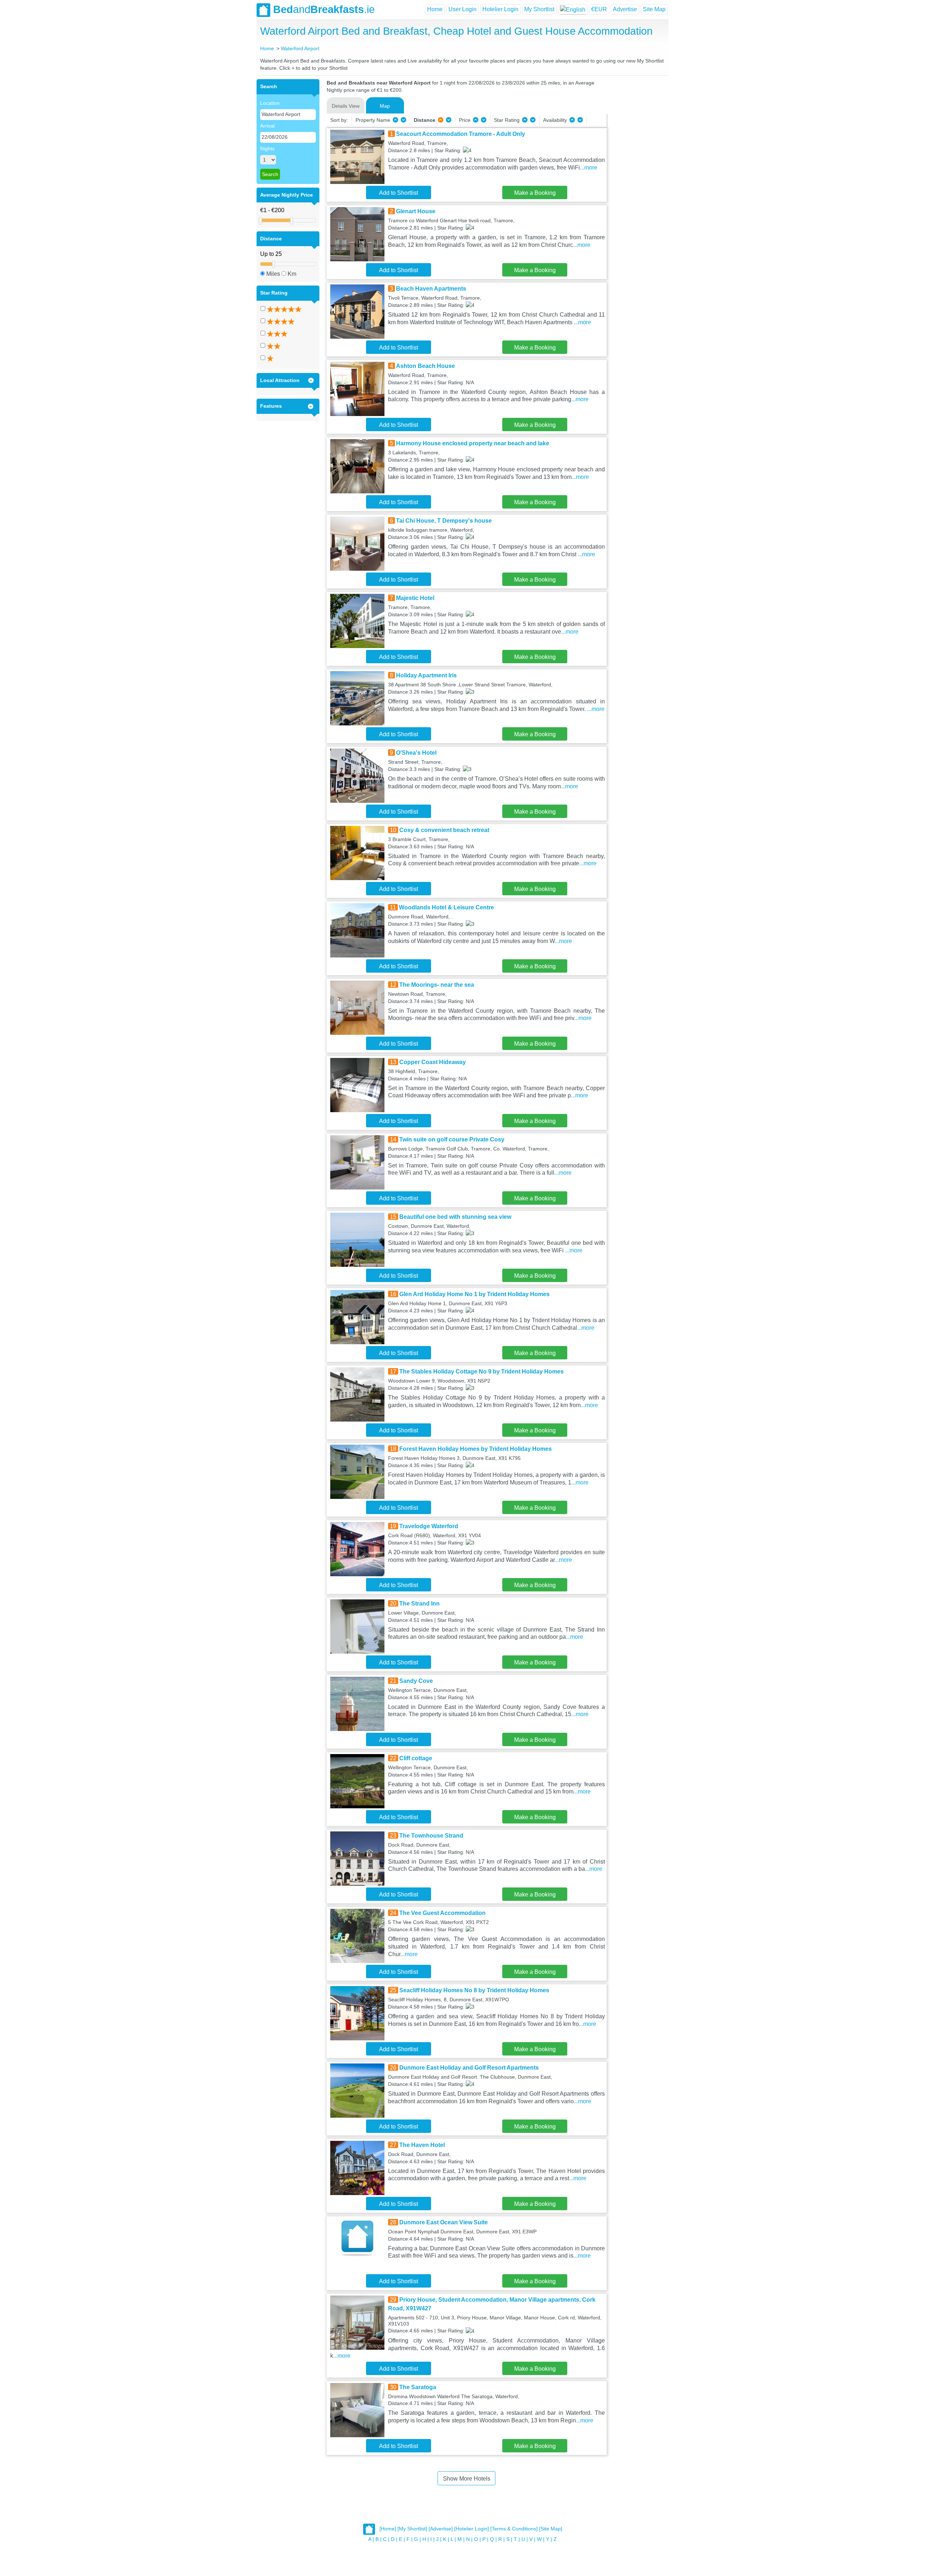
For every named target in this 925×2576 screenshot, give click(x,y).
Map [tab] (385, 106)
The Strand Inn (420, 1604)
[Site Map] (551, 2529)
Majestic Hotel (415, 598)
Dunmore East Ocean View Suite (444, 2222)
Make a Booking (535, 193)
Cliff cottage (416, 1758)
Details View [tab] (346, 106)
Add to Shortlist (399, 193)
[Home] (388, 2529)
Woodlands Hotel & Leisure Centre (446, 907)
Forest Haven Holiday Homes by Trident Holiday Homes (476, 1449)
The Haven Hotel (422, 2145)
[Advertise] (441, 2529)
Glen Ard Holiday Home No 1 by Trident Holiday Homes (474, 1294)
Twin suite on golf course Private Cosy (452, 1139)
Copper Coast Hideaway (433, 1062)
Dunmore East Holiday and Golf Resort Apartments (469, 2068)
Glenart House (416, 211)
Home (435, 9)
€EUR (599, 9)
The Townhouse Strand (431, 1836)
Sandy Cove (416, 1681)
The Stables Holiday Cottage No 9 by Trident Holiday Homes (481, 1371)
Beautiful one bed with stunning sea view (455, 1217)
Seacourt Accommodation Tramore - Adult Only (461, 134)
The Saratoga (418, 2387)
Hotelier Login (500, 9)
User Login (462, 9)
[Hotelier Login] (472, 2529)
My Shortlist (539, 9)
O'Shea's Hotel (416, 753)
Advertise (625, 9)
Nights (267, 149)
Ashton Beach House (425, 366)
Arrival (267, 126)
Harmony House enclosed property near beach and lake (473, 443)
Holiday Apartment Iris (426, 675)
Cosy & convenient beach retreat (444, 830)
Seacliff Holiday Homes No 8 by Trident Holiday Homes (474, 1990)
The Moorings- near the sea (437, 985)
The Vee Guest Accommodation (442, 1913)
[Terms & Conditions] (514, 2529)
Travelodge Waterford (429, 1526)
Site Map (654, 9)
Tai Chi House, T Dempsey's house (444, 521)
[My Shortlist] (412, 2529)
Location (270, 103)
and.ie (324, 9)
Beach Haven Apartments (431, 289)
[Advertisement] (637, 188)
